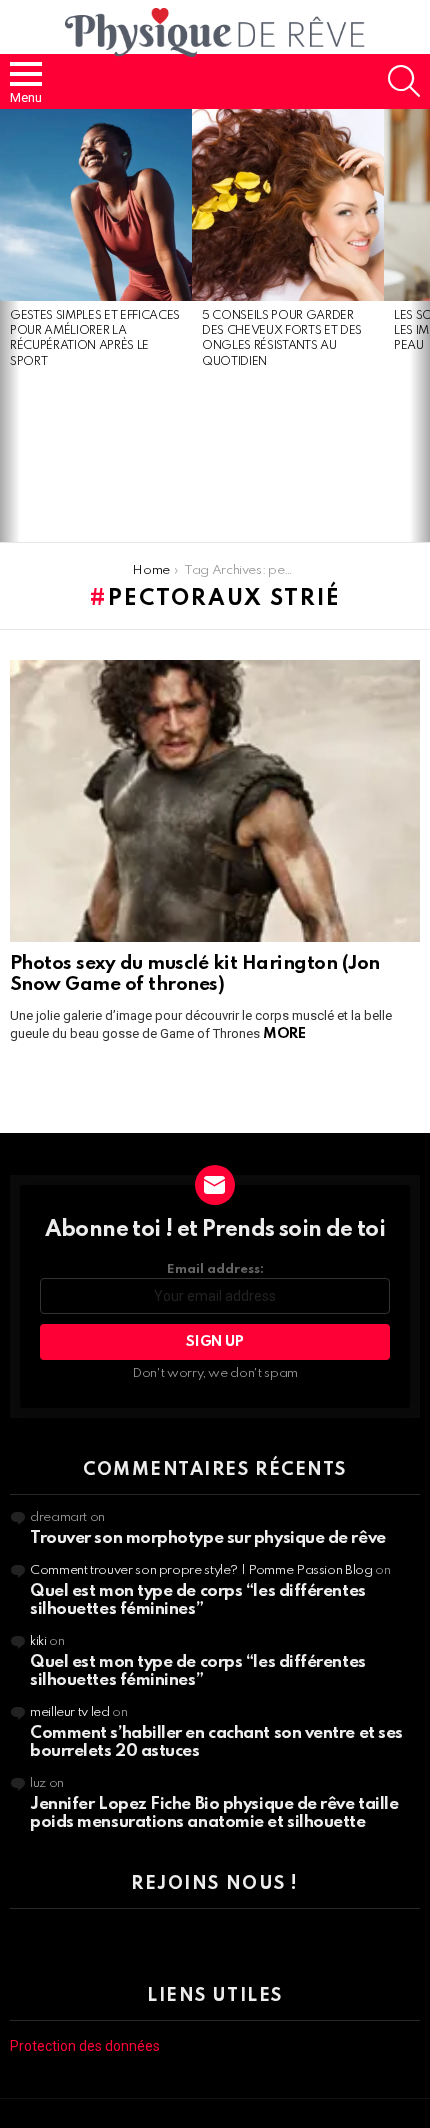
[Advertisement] (96, 457)
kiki (38, 1641)
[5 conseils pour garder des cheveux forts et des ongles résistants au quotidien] (288, 205)
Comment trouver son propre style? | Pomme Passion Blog (201, 1570)
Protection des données (85, 2046)
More (284, 1034)
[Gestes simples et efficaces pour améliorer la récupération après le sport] (96, 205)
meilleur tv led (70, 1712)
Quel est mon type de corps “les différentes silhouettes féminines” (198, 1600)
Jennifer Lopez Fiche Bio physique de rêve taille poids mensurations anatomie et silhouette (214, 1813)
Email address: (215, 1269)
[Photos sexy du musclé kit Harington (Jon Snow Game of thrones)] (215, 801)
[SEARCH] (404, 81)
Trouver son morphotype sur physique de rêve (208, 1538)
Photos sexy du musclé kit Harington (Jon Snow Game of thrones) (195, 974)
